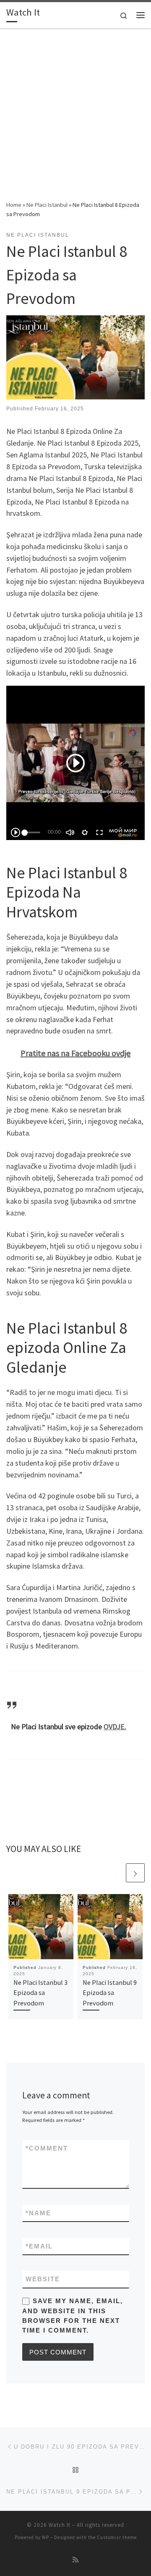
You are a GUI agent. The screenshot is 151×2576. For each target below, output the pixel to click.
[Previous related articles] (115, 1873)
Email (39, 2246)
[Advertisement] (75, 120)
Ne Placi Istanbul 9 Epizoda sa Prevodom (110, 1993)
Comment (47, 2148)
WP (46, 2537)
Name (38, 2213)
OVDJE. (115, 1727)
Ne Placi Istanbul (47, 205)
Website (43, 2279)
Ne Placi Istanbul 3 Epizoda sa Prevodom (40, 1993)
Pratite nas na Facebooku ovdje (75, 1053)
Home (14, 205)
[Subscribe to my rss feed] (75, 2560)
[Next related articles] (135, 1873)
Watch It (60, 2525)
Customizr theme (117, 2537)
